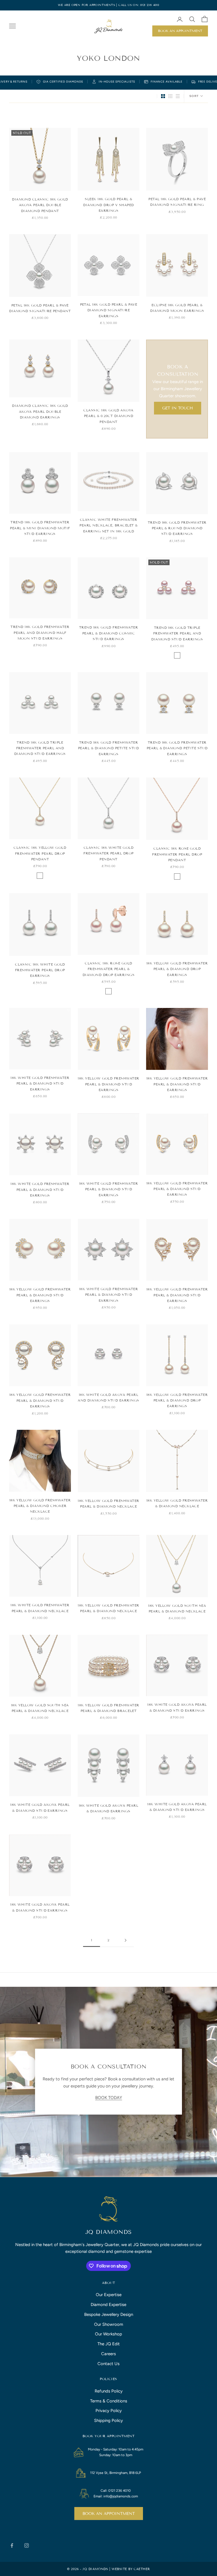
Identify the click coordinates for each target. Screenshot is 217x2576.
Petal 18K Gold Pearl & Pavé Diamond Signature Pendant (40, 308)
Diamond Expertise (108, 2305)
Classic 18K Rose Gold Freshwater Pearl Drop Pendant (177, 854)
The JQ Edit (109, 2344)
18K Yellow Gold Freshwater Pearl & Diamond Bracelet (108, 1708)
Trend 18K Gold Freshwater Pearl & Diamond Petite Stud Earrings (108, 748)
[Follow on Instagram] (27, 2545)
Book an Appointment (180, 31)
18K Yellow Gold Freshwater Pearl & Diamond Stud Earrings (108, 1084)
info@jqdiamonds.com (121, 2496)
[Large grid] (163, 96)
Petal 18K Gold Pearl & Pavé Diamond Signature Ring (177, 202)
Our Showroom (109, 2324)
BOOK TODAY (109, 2098)
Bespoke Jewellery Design (109, 2314)
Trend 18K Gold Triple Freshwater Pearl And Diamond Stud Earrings (177, 633)
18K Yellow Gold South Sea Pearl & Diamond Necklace (177, 1608)
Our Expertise (109, 2295)
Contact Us (108, 2364)
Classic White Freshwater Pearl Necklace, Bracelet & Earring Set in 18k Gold (108, 525)
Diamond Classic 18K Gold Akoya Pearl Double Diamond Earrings (40, 411)
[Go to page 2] (125, 1940)
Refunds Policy (109, 2391)
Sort (194, 96)
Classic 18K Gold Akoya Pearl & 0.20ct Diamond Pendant (108, 416)
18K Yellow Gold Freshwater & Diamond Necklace (177, 1503)
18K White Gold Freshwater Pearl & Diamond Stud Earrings (40, 1083)
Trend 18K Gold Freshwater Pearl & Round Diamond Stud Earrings (177, 528)
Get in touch (178, 408)
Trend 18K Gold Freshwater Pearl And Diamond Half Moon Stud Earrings (40, 632)
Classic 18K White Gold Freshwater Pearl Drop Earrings (40, 970)
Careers (108, 2354)
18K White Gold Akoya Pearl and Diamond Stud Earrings (108, 1397)
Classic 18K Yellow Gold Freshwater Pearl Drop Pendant (40, 853)
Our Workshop (108, 2334)
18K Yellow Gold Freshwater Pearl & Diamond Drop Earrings (177, 969)
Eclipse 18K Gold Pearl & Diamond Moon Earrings (177, 308)
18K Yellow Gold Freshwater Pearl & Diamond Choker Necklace (40, 1506)
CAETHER (142, 2569)
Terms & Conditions (109, 2401)
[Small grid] (170, 96)
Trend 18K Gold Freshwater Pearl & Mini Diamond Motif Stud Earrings (40, 528)
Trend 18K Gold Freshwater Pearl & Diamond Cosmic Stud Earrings (108, 633)
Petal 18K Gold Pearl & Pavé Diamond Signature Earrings (109, 310)
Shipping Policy (108, 2420)
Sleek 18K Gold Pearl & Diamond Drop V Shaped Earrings (108, 205)
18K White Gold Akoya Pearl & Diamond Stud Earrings (177, 1707)
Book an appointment (109, 2514)
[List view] (178, 96)
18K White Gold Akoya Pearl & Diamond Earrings (108, 1808)
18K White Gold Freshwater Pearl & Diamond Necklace (40, 1608)
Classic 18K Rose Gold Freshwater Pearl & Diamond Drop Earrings (108, 969)
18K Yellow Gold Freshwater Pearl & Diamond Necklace (108, 1503)
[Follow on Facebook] (12, 2545)
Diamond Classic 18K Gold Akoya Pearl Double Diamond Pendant (40, 205)
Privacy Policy (109, 2411)
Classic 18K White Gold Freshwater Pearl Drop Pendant (108, 853)
